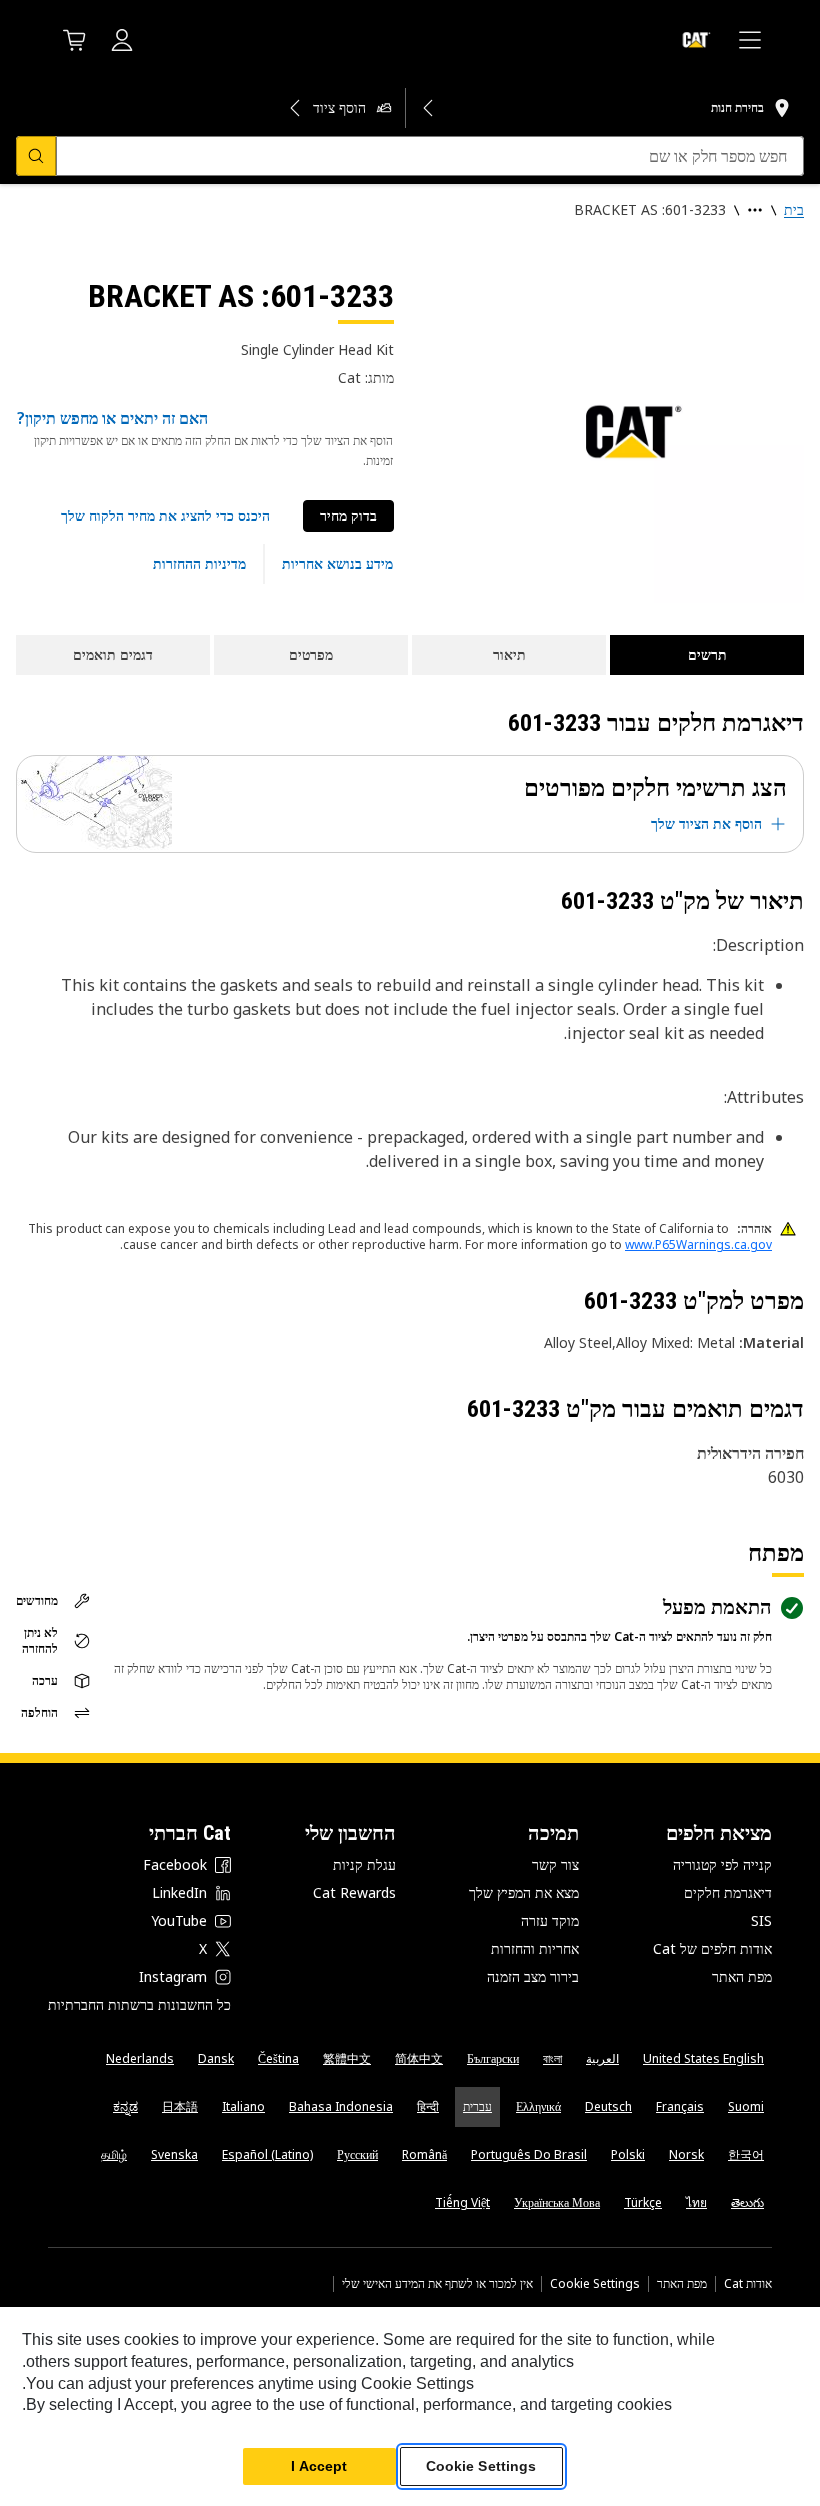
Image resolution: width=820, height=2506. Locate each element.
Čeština (278, 2058)
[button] (165, 516)
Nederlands (140, 2058)
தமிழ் (114, 2154)
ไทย (696, 2202)
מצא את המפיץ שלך (524, 1892)
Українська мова (557, 2202)
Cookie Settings (595, 2284)
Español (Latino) (267, 2154)
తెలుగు (747, 2202)
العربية (602, 2058)
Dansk (216, 2058)
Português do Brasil (529, 2154)
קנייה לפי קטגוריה (722, 1864)
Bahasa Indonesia (341, 2106)
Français (680, 2106)
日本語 (180, 2106)
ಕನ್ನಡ (125, 2106)
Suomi (746, 2106)
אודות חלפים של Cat (712, 1948)
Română (424, 2154)
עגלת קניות (364, 1864)
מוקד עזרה (550, 1920)
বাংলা (552, 2058)
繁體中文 (347, 2058)
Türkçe (643, 2202)
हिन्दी (428, 2106)
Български (493, 2058)
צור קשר (555, 1864)
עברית (477, 2106)
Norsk (686, 2154)
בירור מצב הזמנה (533, 1976)
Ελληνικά (538, 2106)
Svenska (174, 2154)
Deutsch (608, 2106)
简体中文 (419, 2058)
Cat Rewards (354, 1892)
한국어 (746, 2154)
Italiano (243, 2106)
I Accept (319, 2466)
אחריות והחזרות (535, 1948)
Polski (628, 2154)
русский (357, 2154)
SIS (761, 1920)
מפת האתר (742, 1976)
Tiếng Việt (462, 2202)
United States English (703, 2058)
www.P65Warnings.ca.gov (698, 1244)
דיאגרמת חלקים (728, 1892)
